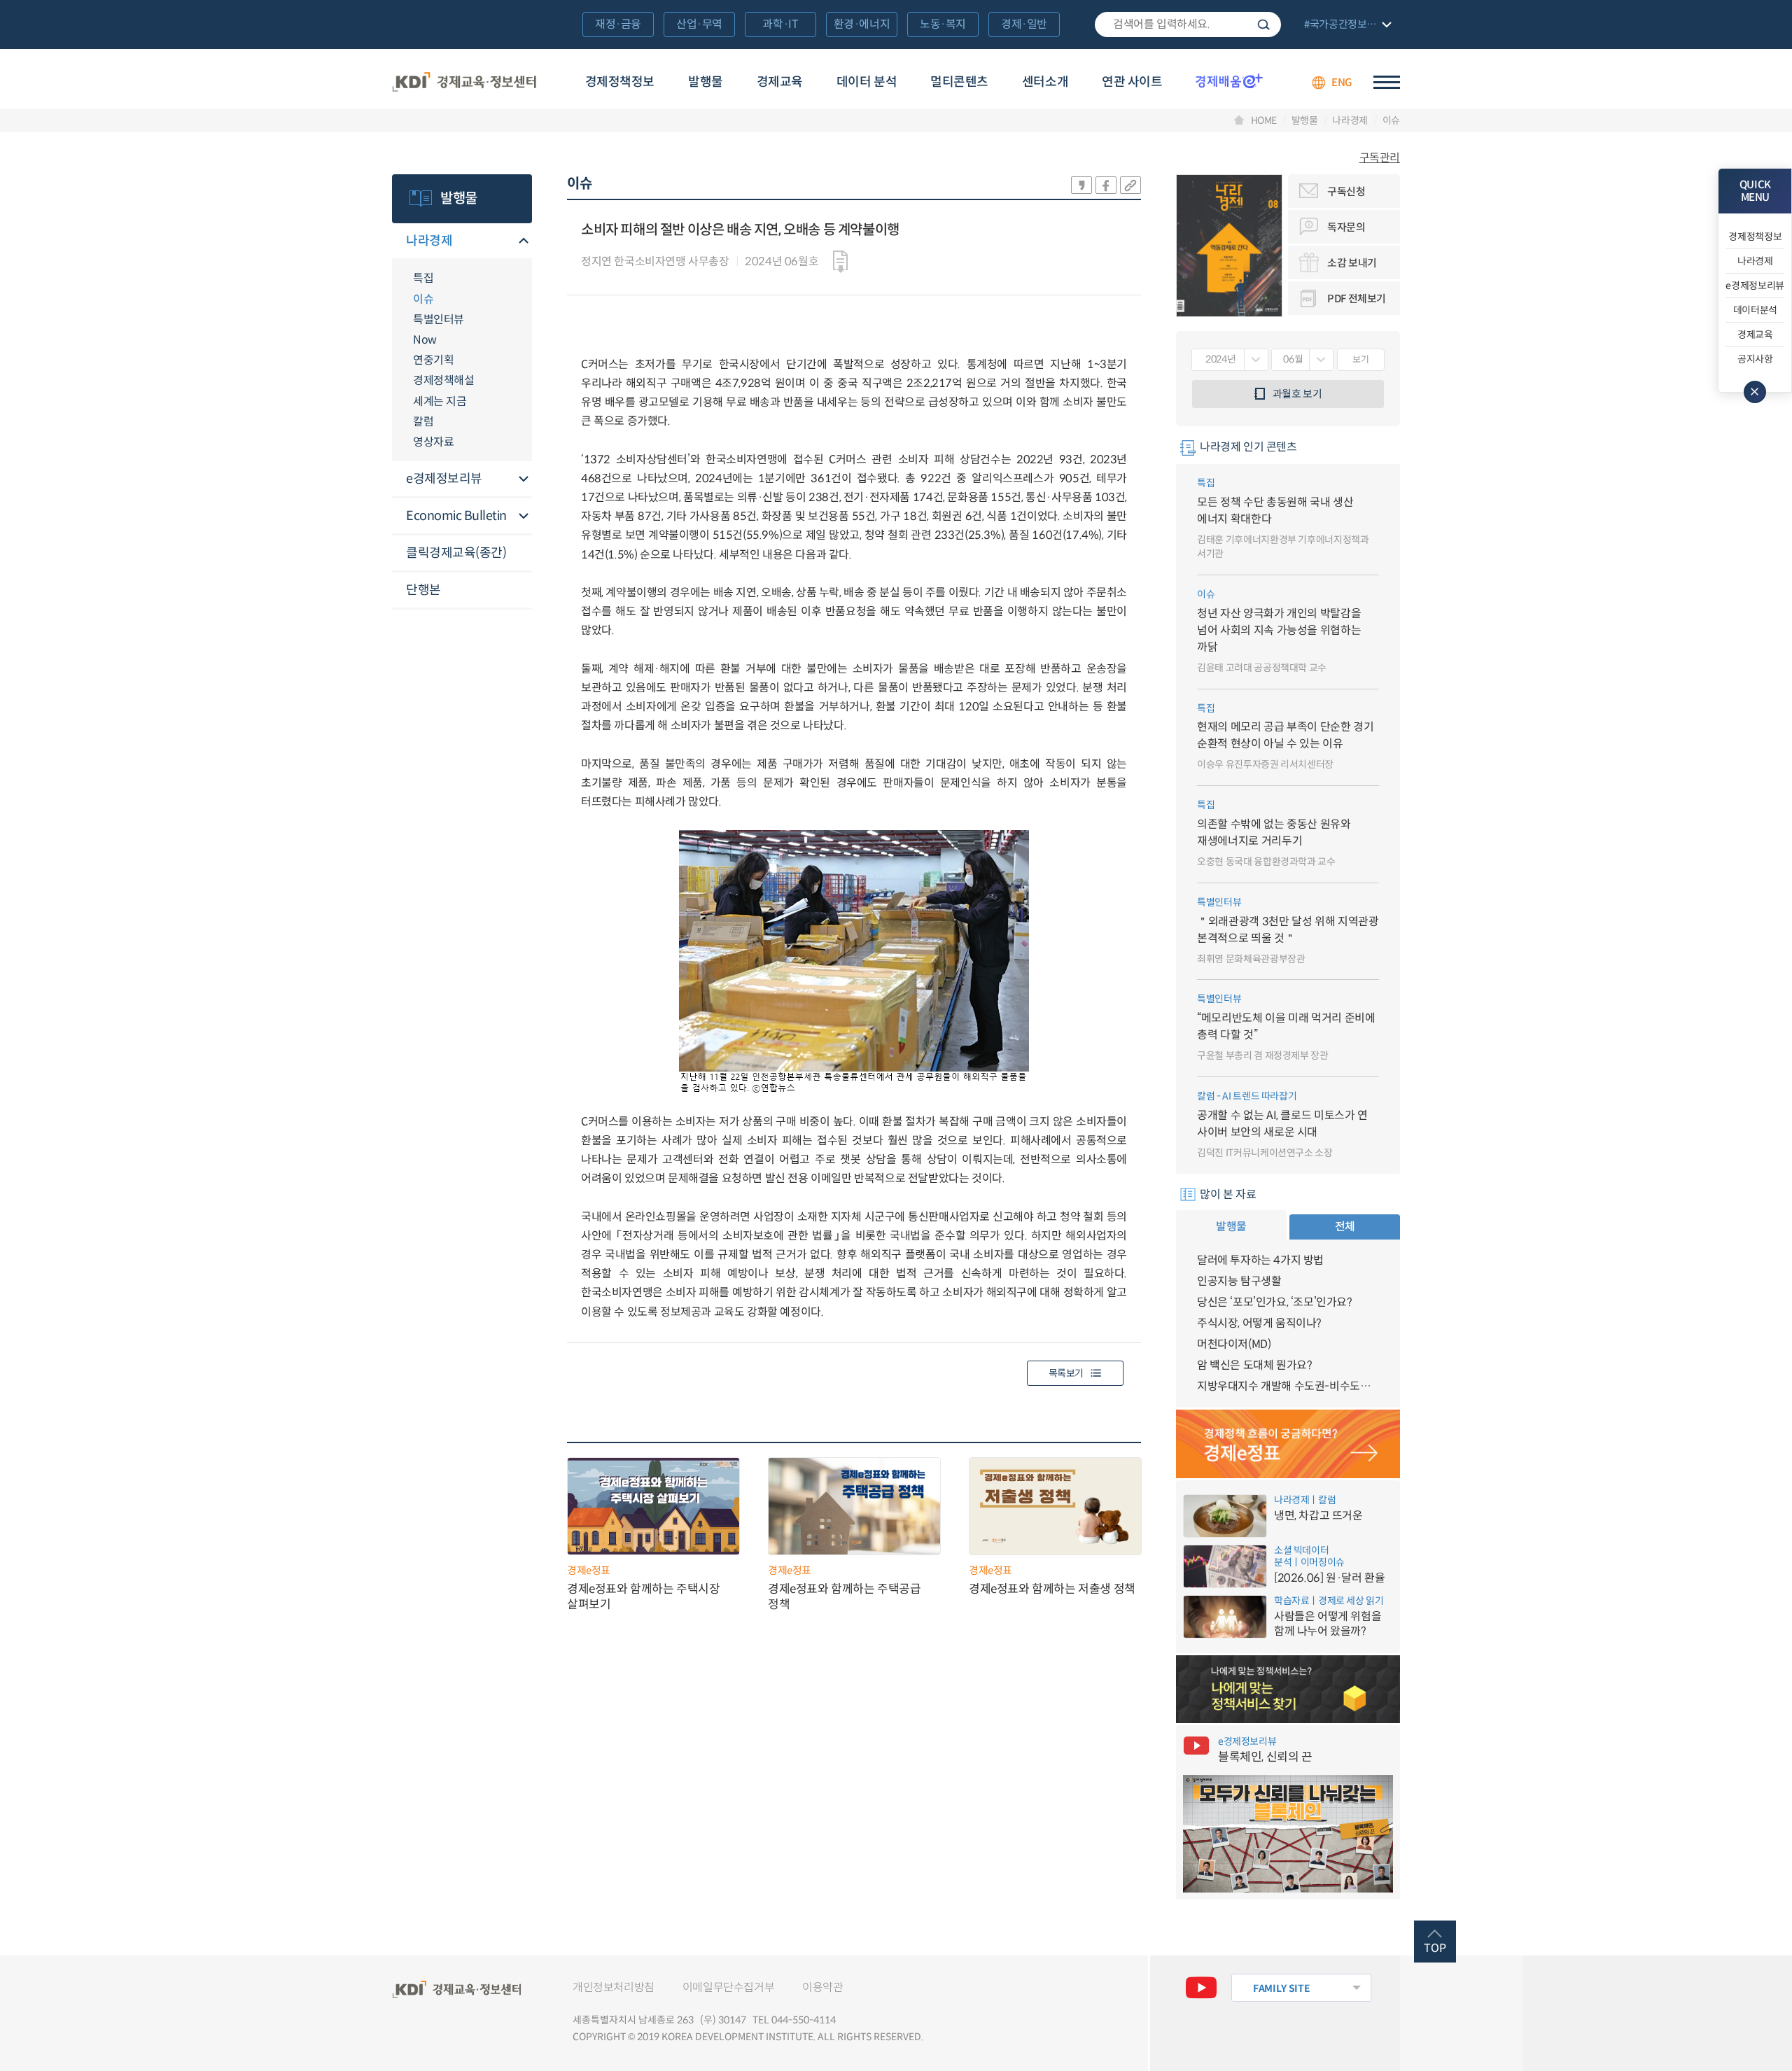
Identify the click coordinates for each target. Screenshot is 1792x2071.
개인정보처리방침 (614, 1987)
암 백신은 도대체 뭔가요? (1254, 1365)
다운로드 (840, 262)
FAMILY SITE (1281, 1988)
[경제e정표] (1288, 1444)
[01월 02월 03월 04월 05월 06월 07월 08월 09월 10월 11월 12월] (1302, 360)
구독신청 (1346, 191)
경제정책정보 (620, 82)
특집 (423, 278)
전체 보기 (1346, 26)
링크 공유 (1130, 185)
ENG (1342, 82)
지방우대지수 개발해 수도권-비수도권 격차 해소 (1288, 1386)
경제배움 (1229, 80)
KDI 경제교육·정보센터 (464, 83)
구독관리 (1380, 158)
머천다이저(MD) (1234, 1344)
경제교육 (780, 82)
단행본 (423, 590)
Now (425, 340)
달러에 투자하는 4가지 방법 (1260, 1260)
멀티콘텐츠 (959, 82)
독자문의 (1346, 227)
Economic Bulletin (456, 516)
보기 (1360, 359)
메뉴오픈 (524, 242)
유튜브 (1201, 1988)
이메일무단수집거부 (728, 1987)
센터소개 (1045, 82)
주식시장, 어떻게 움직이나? (1259, 1323)
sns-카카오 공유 (1081, 185)
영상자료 (433, 442)
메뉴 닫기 (1755, 392)
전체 (1345, 1227)
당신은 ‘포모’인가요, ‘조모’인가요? (1275, 1302)
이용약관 (822, 1987)
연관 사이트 (1132, 82)
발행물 (706, 82)
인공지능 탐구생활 (1239, 1281)
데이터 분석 (867, 82)
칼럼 (423, 422)
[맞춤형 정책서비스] (1288, 1690)
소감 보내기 (1352, 263)
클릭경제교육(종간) (456, 553)
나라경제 (1350, 120)
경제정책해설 (443, 380)
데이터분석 (1755, 310)
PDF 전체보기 (1357, 299)
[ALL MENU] (1387, 82)
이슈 (1391, 120)
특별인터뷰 (439, 320)
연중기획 (433, 360)
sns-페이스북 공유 (1106, 185)
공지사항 (1755, 359)
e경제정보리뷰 (444, 479)
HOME (1264, 120)
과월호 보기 (1297, 394)
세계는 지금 (440, 401)
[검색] (1188, 24)
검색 (1263, 24)
